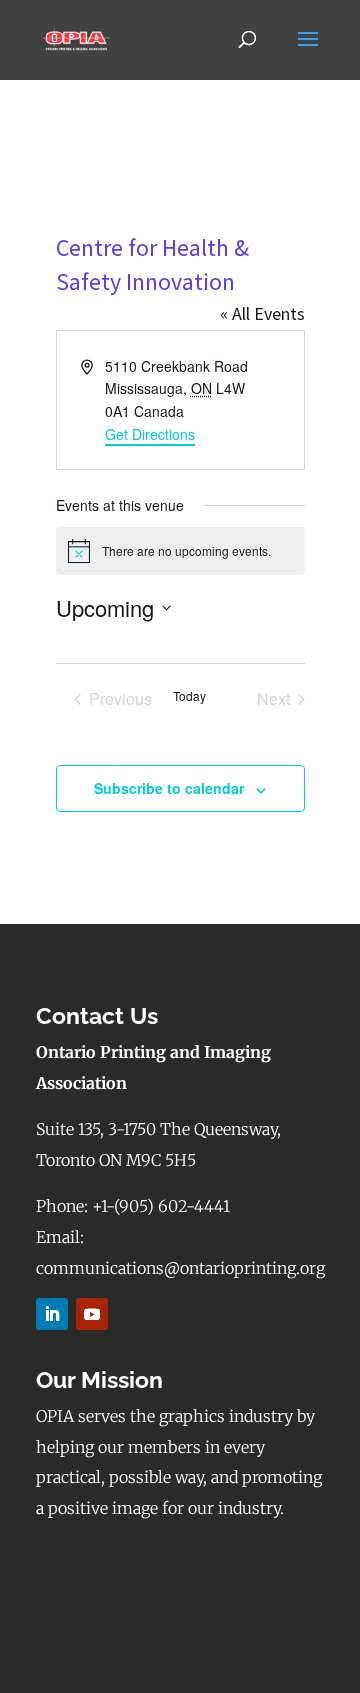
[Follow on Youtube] (92, 1314)
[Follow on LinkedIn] (52, 1314)
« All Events (262, 313)
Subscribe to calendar (169, 788)
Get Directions (150, 434)
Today (189, 696)
